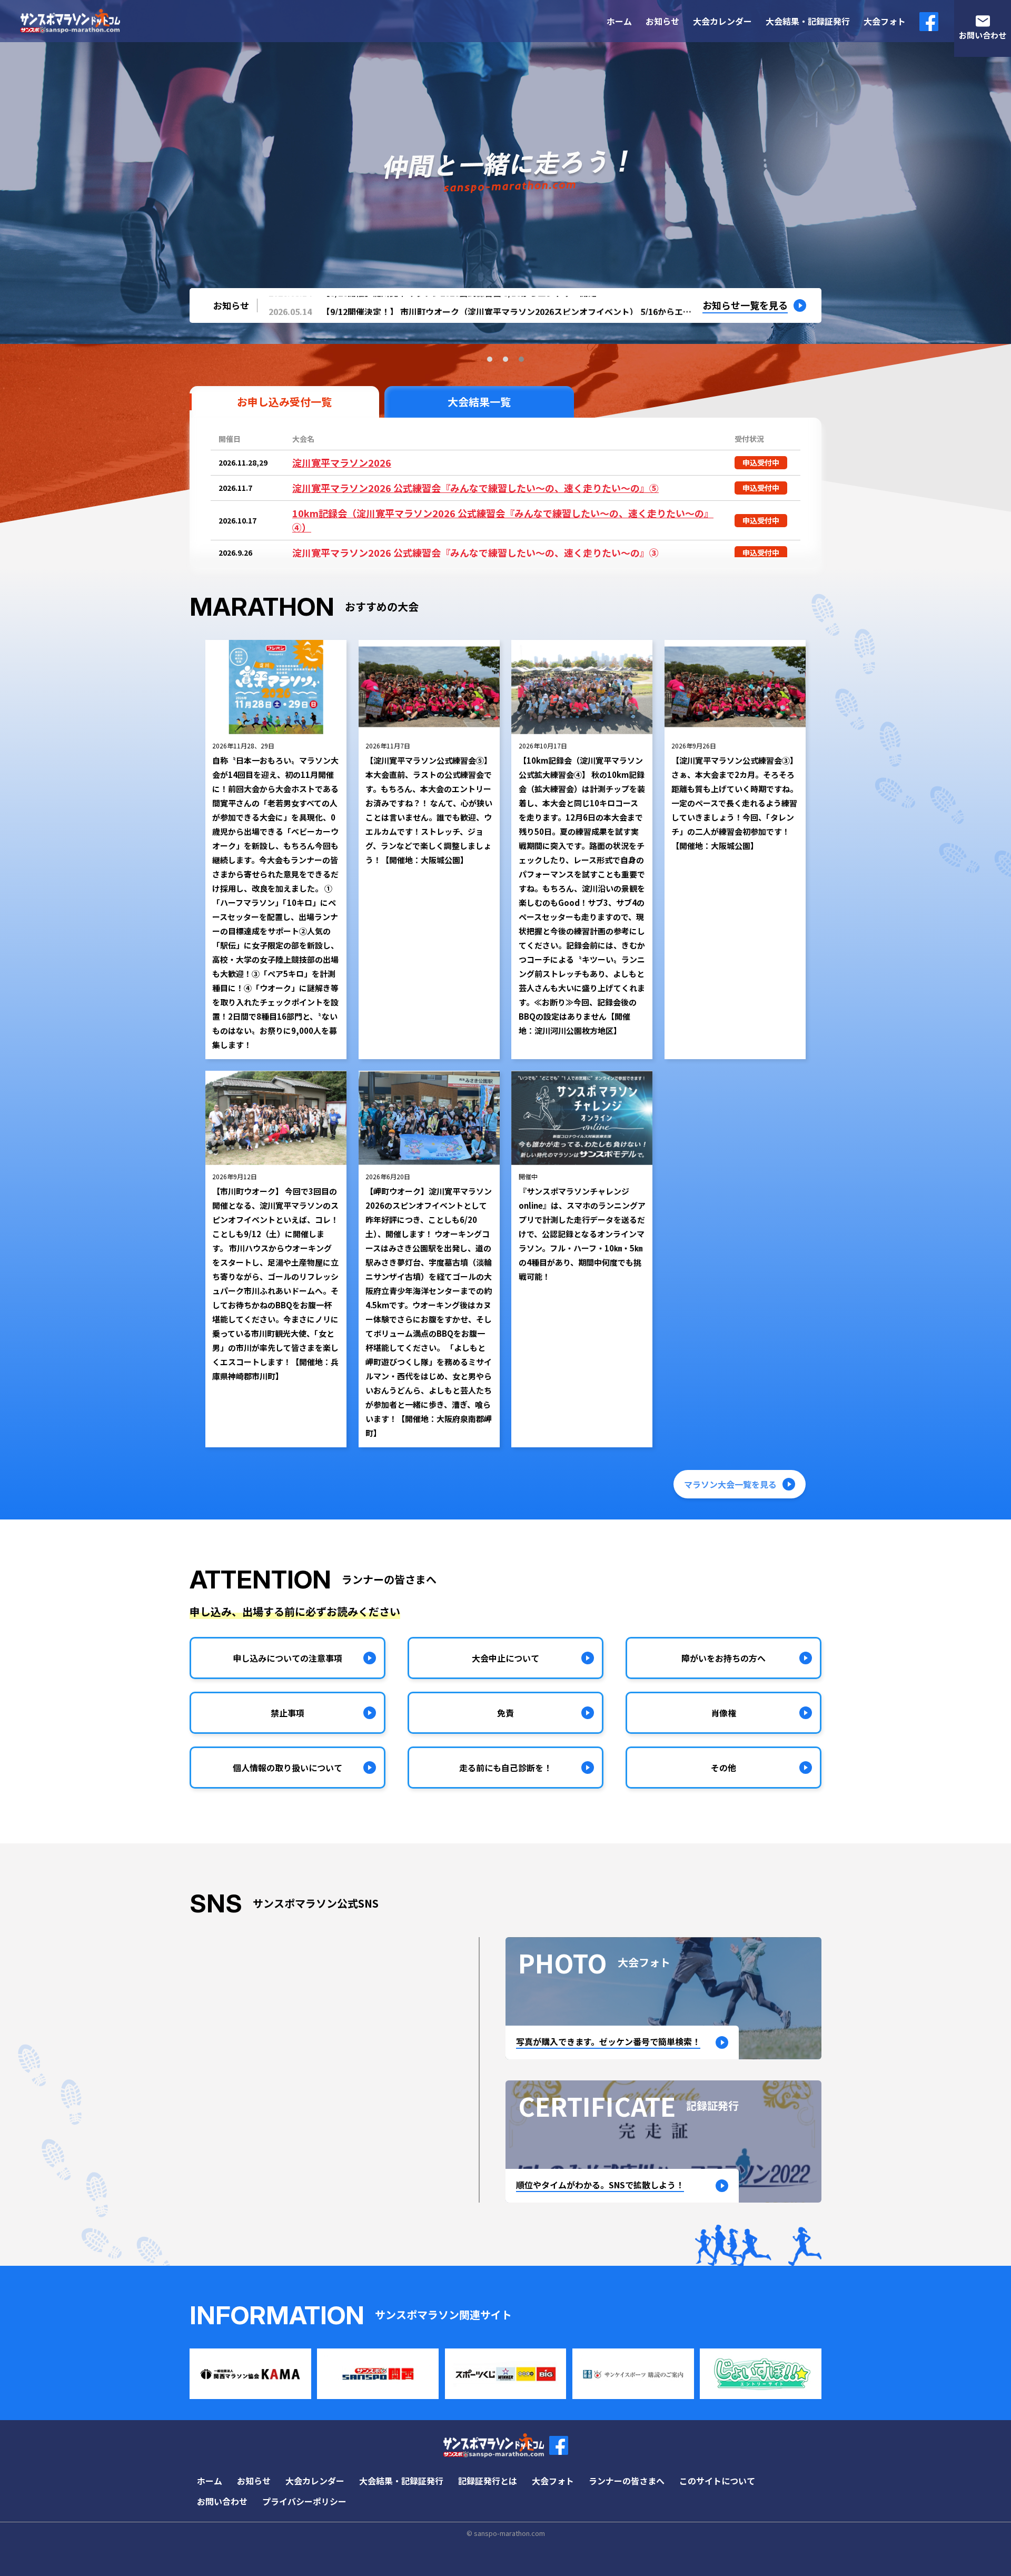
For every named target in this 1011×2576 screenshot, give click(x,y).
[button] (490, 359)
